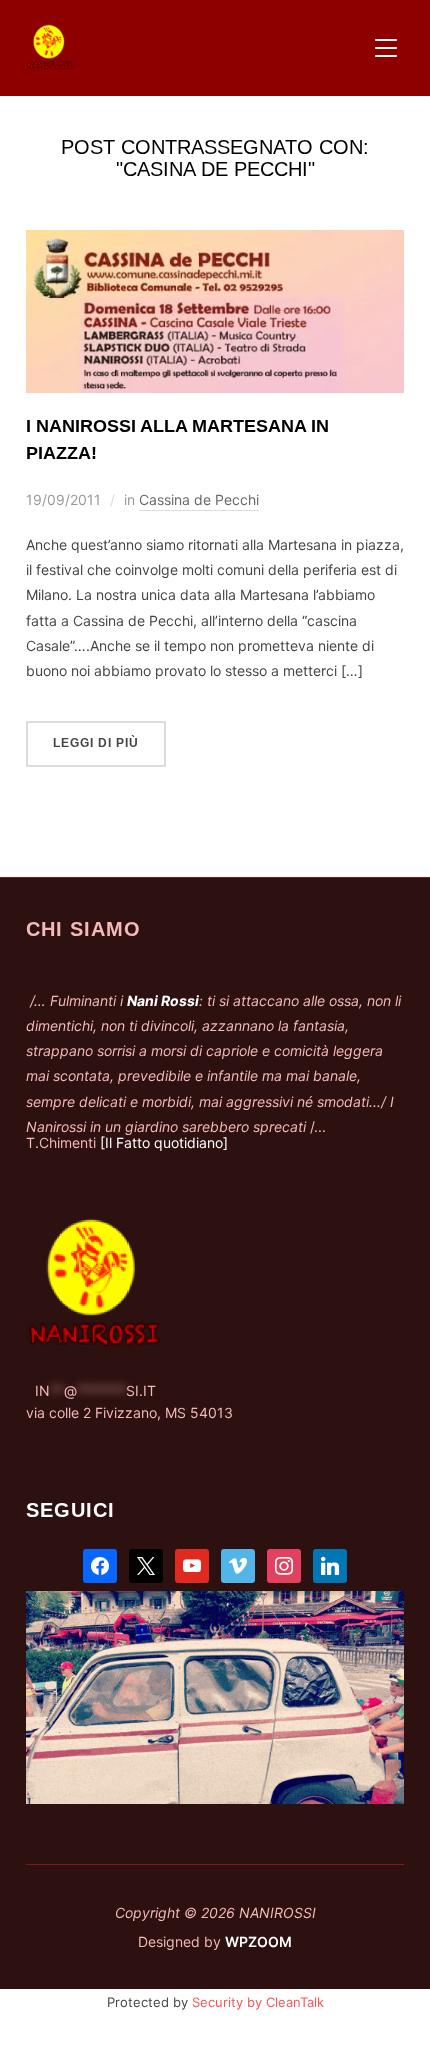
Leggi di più (96, 743)
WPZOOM (258, 1941)
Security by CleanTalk (258, 2002)
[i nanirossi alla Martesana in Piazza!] (215, 242)
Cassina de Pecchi (199, 499)
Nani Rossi (163, 1000)
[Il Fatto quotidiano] (164, 1142)
